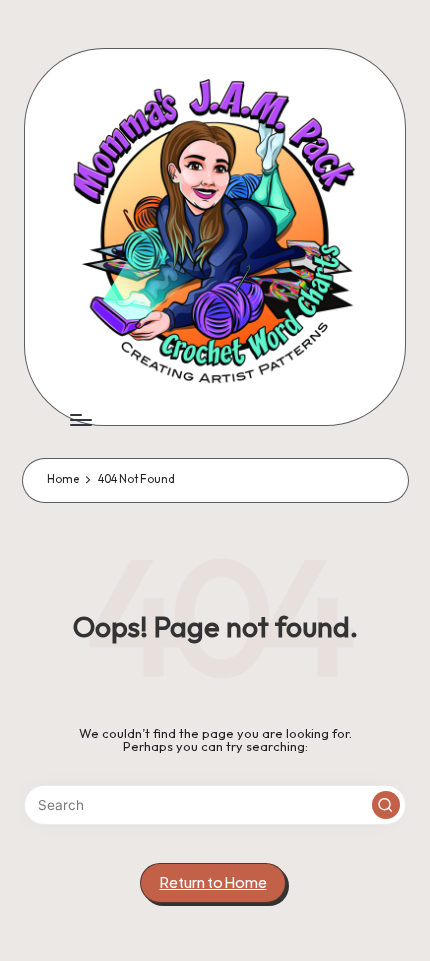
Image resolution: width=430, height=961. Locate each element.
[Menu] (80, 419)
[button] (386, 805)
